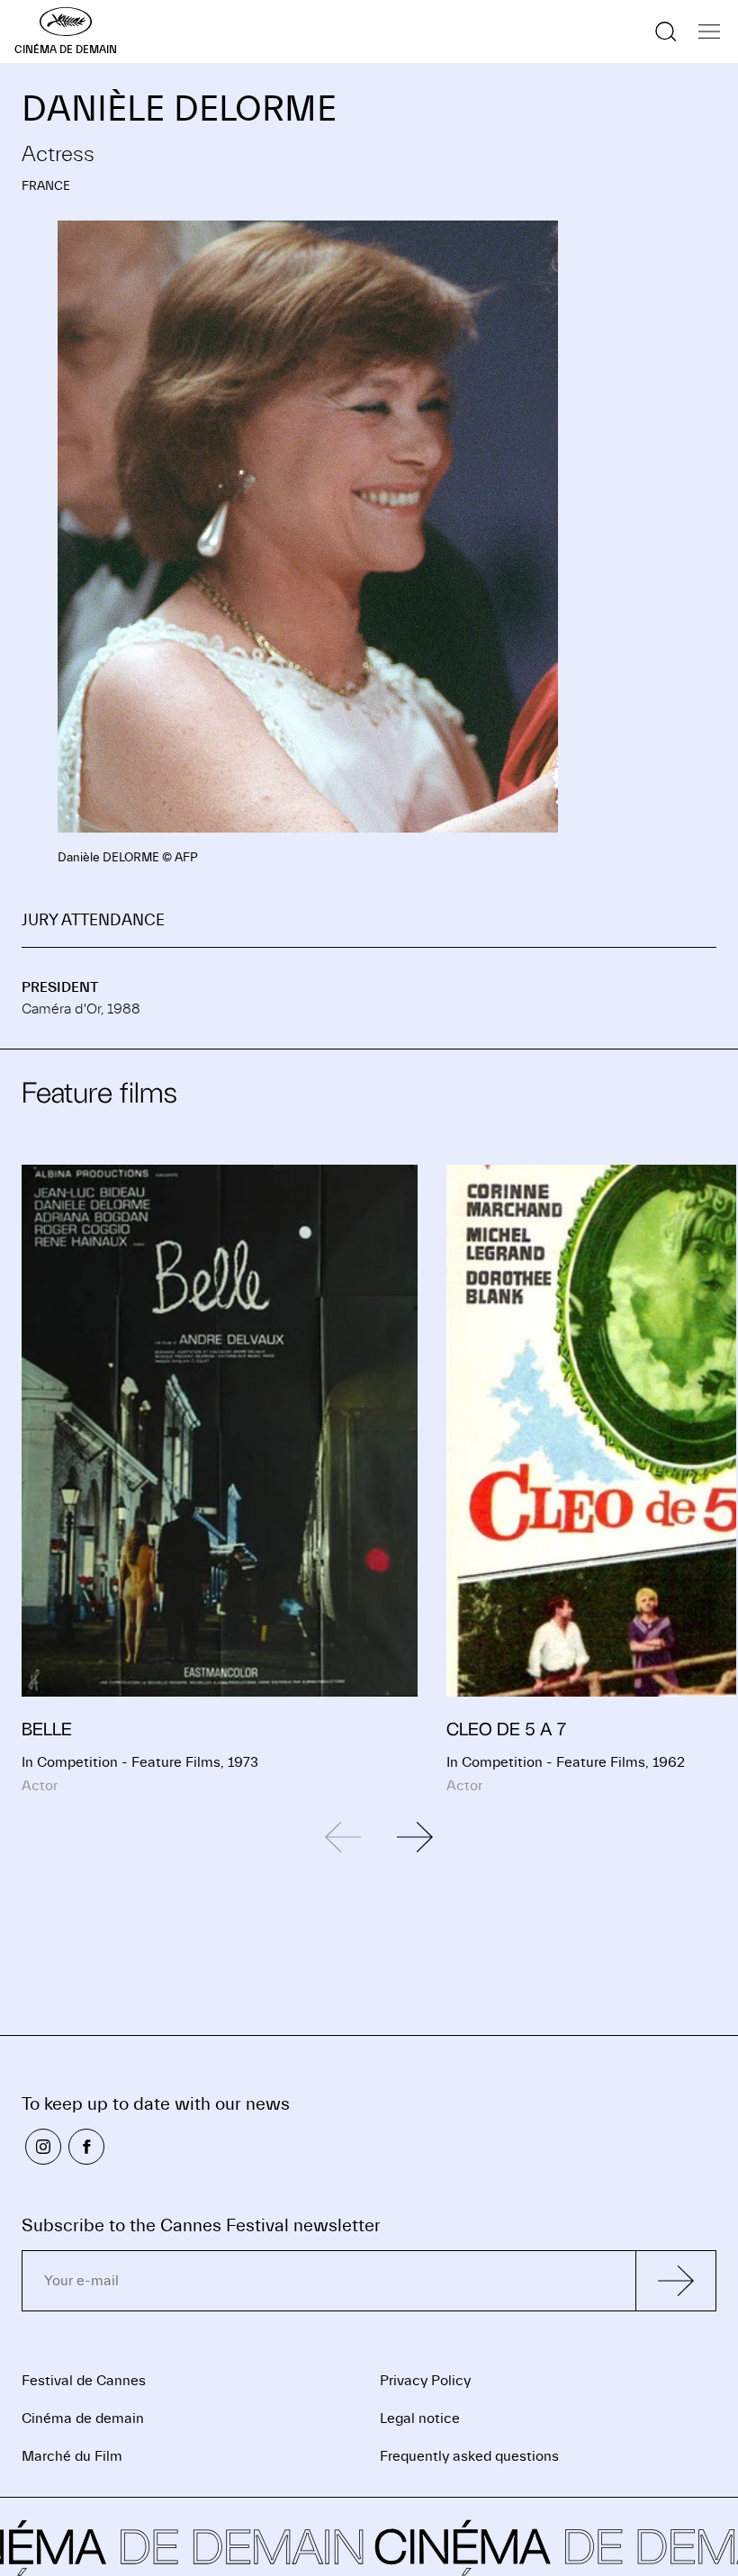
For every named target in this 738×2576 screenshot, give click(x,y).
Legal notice (420, 2418)
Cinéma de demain (83, 2418)
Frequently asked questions (469, 2456)
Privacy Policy (425, 2381)
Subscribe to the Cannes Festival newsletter (201, 2225)
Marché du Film (72, 2456)
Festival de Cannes (84, 2381)
